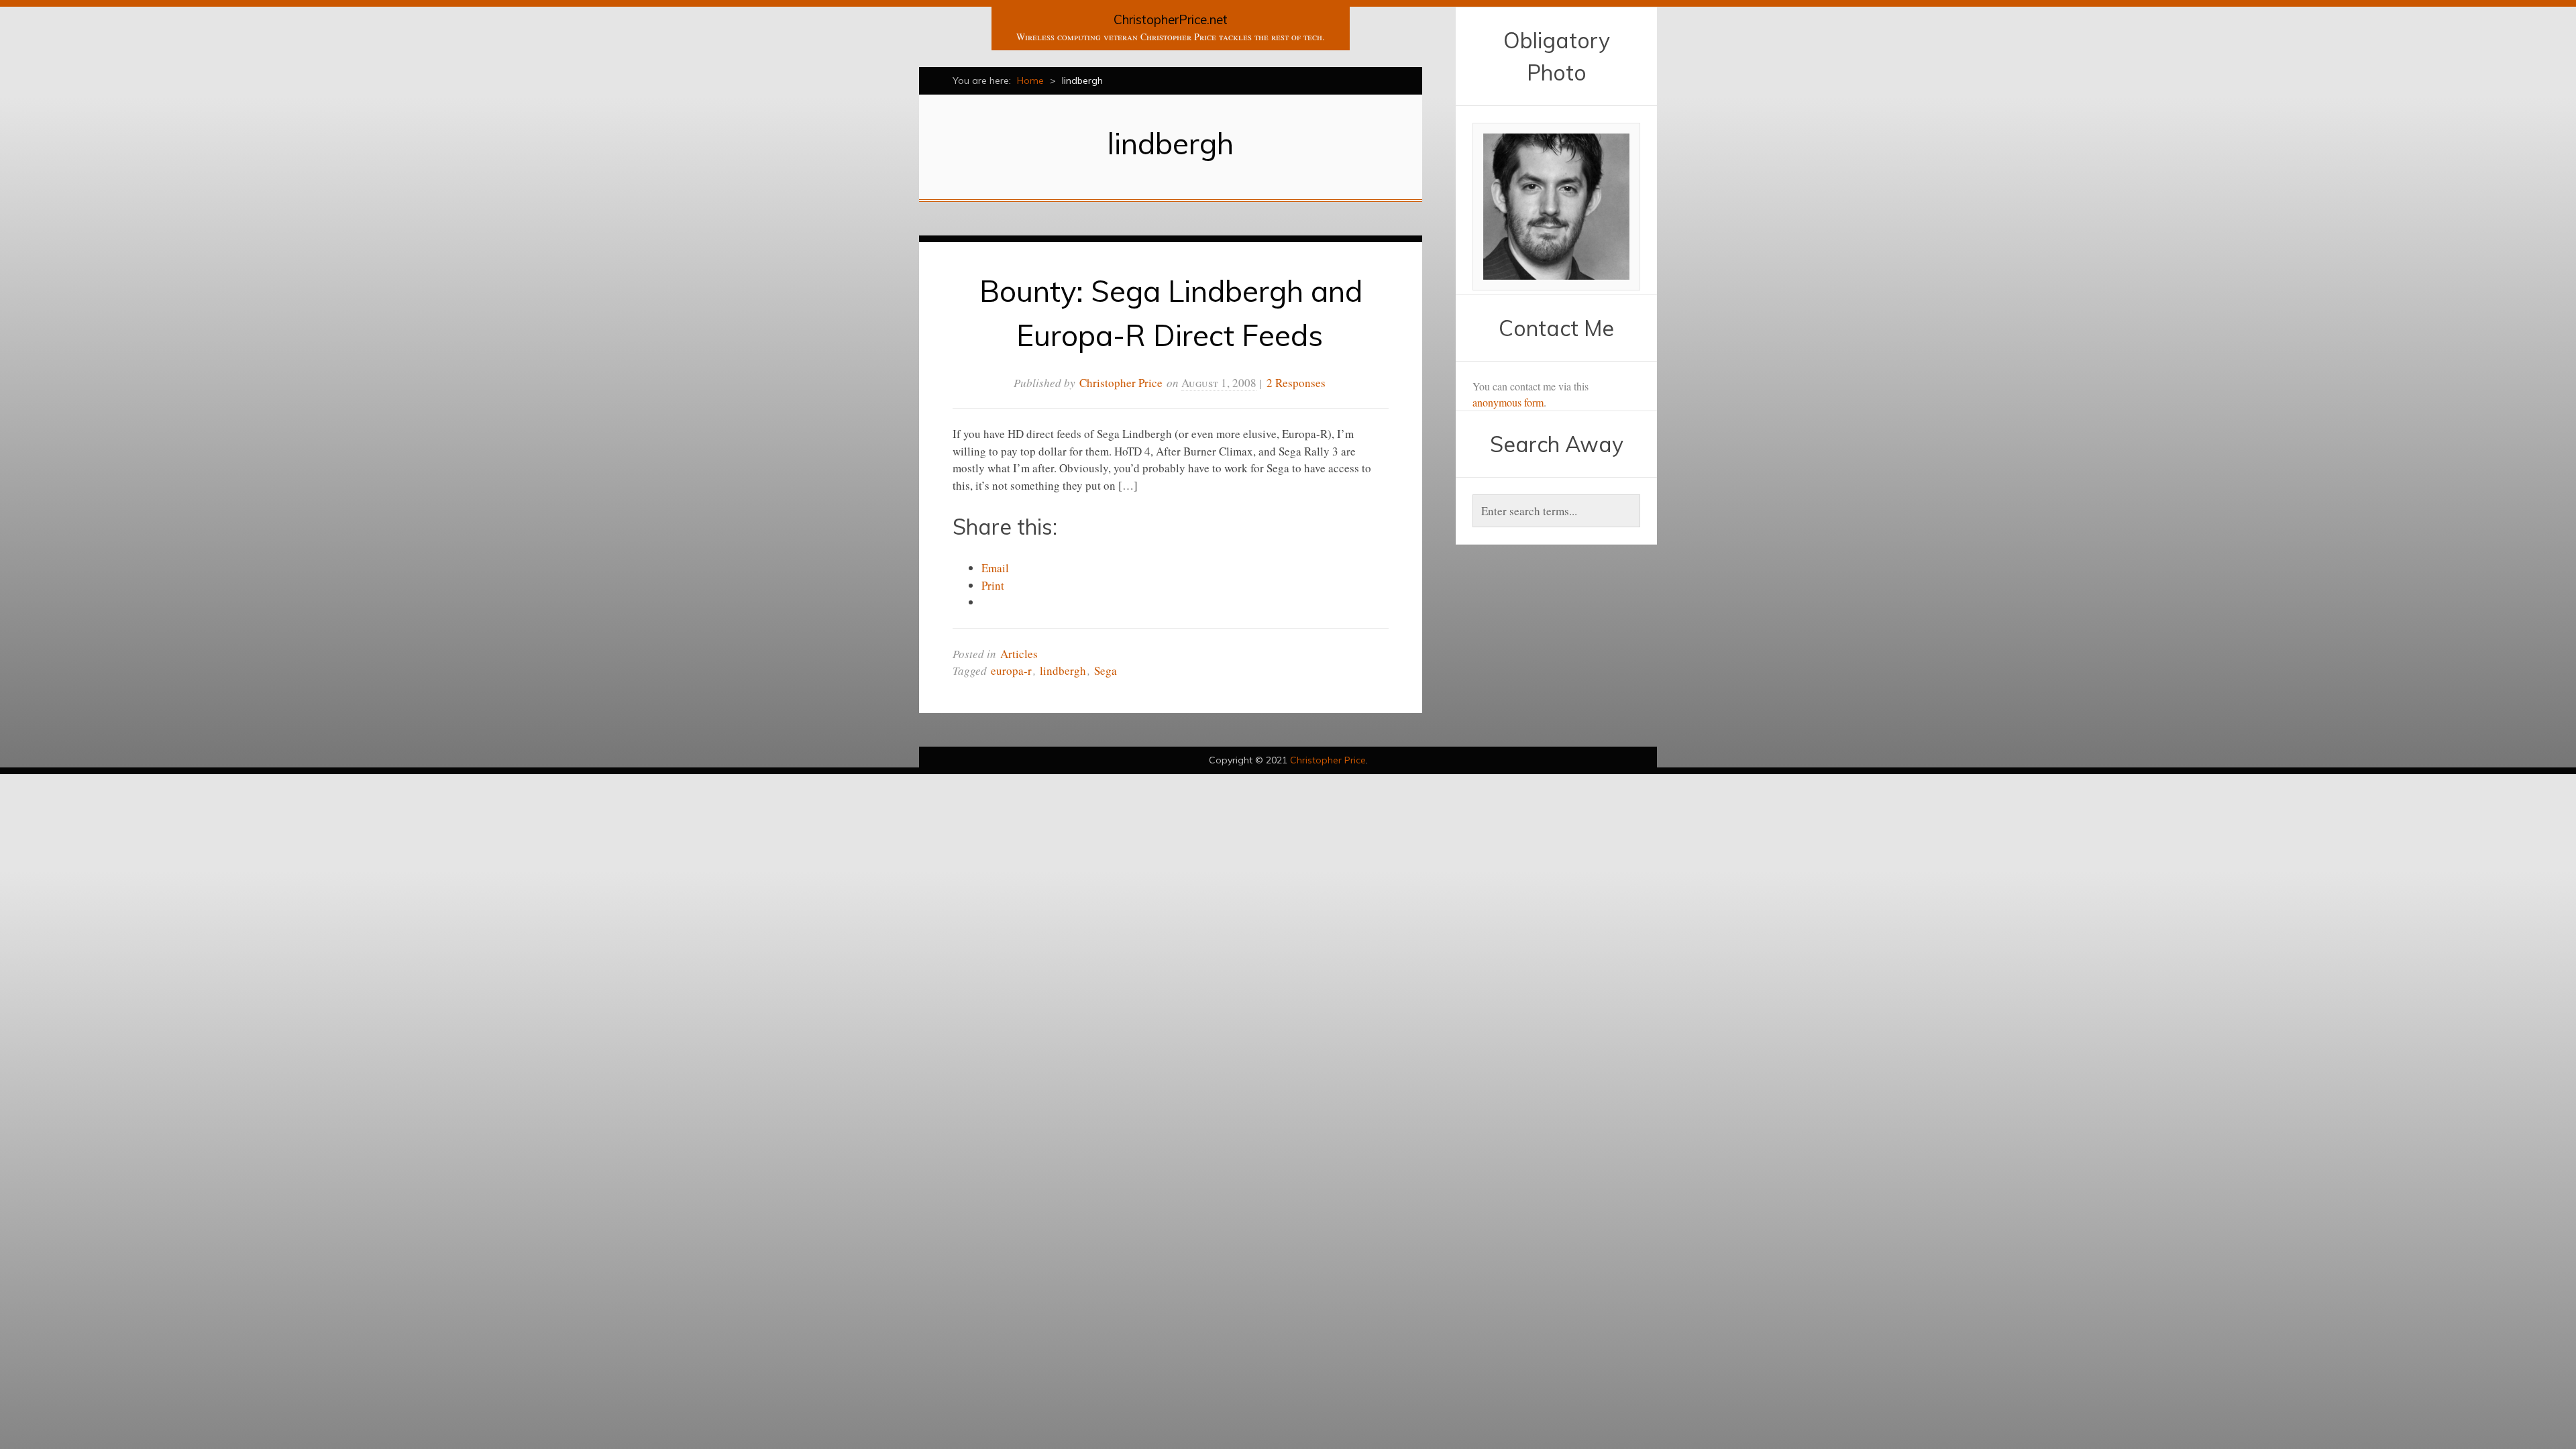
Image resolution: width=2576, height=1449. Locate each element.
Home (1030, 80)
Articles (1019, 654)
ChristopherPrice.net (1171, 19)
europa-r (1011, 670)
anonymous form (1508, 402)
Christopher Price (1121, 383)
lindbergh (1063, 670)
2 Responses (1296, 383)
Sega (1106, 670)
